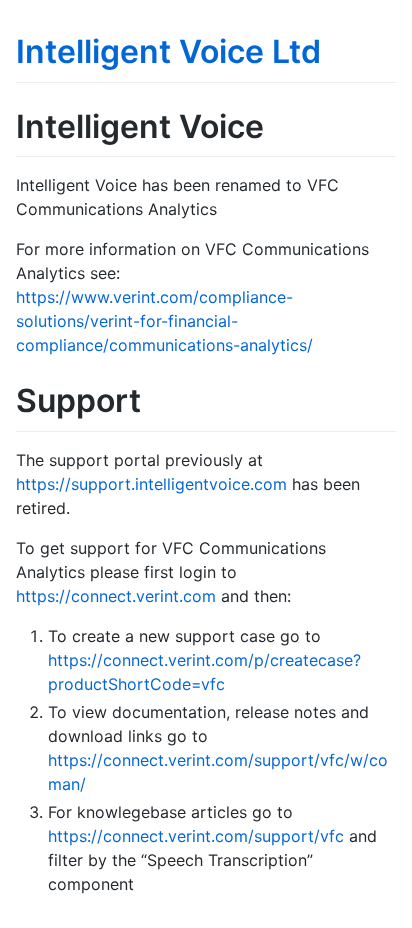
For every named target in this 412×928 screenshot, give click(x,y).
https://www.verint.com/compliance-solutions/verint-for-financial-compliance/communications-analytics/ (164, 321)
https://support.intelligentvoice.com (151, 484)
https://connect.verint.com (116, 596)
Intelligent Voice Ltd (168, 51)
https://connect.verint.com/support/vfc (196, 836)
